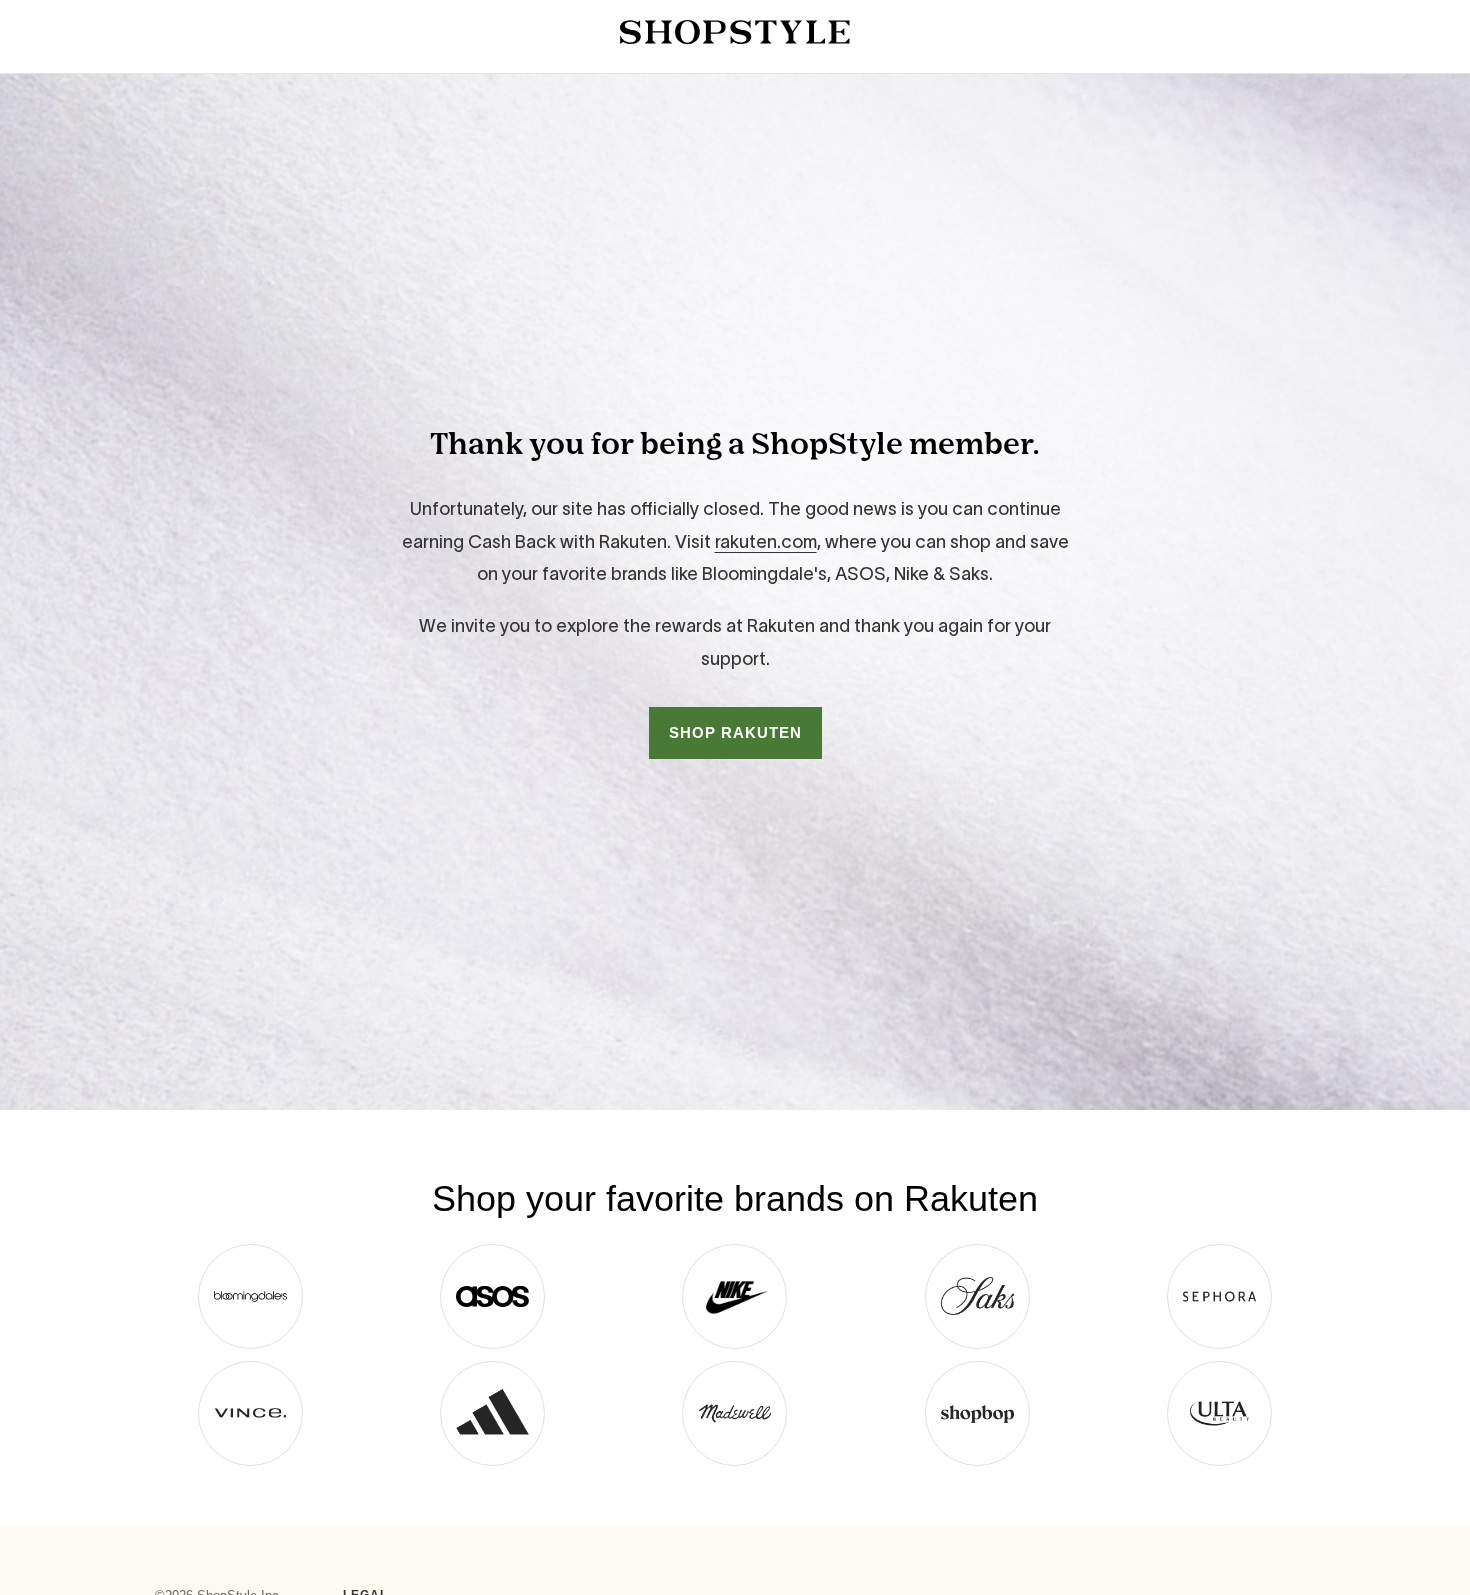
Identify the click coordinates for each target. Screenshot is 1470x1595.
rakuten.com (766, 542)
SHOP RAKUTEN (735, 732)
